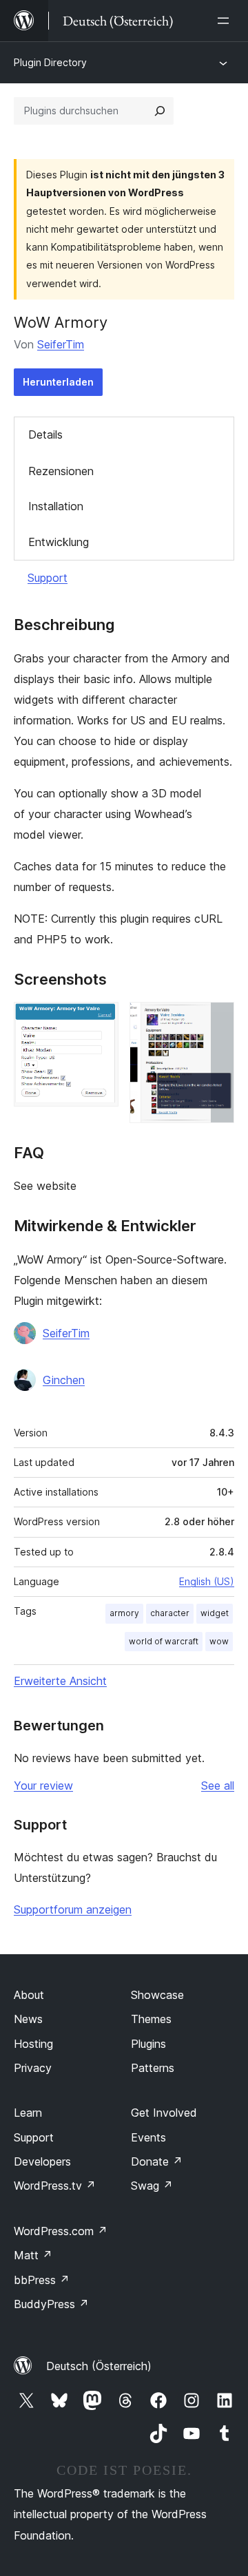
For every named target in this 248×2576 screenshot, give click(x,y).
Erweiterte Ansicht (60, 1681)
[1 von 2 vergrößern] (100, 1020)
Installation (56, 506)
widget (215, 1613)
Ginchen (64, 1380)
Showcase (157, 1995)
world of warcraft (164, 1641)
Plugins (148, 2044)
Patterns (153, 2068)
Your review (43, 1786)
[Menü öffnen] (226, 21)
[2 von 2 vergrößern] (216, 1020)
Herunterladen (58, 382)
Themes (151, 2019)
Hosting (33, 2044)
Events (148, 2137)
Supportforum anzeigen (73, 1909)
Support (48, 578)
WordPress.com (61, 2231)
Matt (33, 2255)
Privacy (33, 2068)
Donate (157, 2161)
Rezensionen (61, 471)
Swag (152, 2186)
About (29, 1995)
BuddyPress (51, 2304)
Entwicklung (59, 542)
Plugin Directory (50, 62)
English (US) (207, 1581)
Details (45, 434)
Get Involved (164, 2113)
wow (219, 1641)
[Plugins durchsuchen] (160, 111)
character (170, 1613)
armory (124, 1613)
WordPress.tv (55, 2186)
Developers (42, 2161)
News (28, 2019)
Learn (28, 2113)
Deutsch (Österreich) (99, 2366)
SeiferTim (61, 344)
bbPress (42, 2280)
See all (218, 1786)
